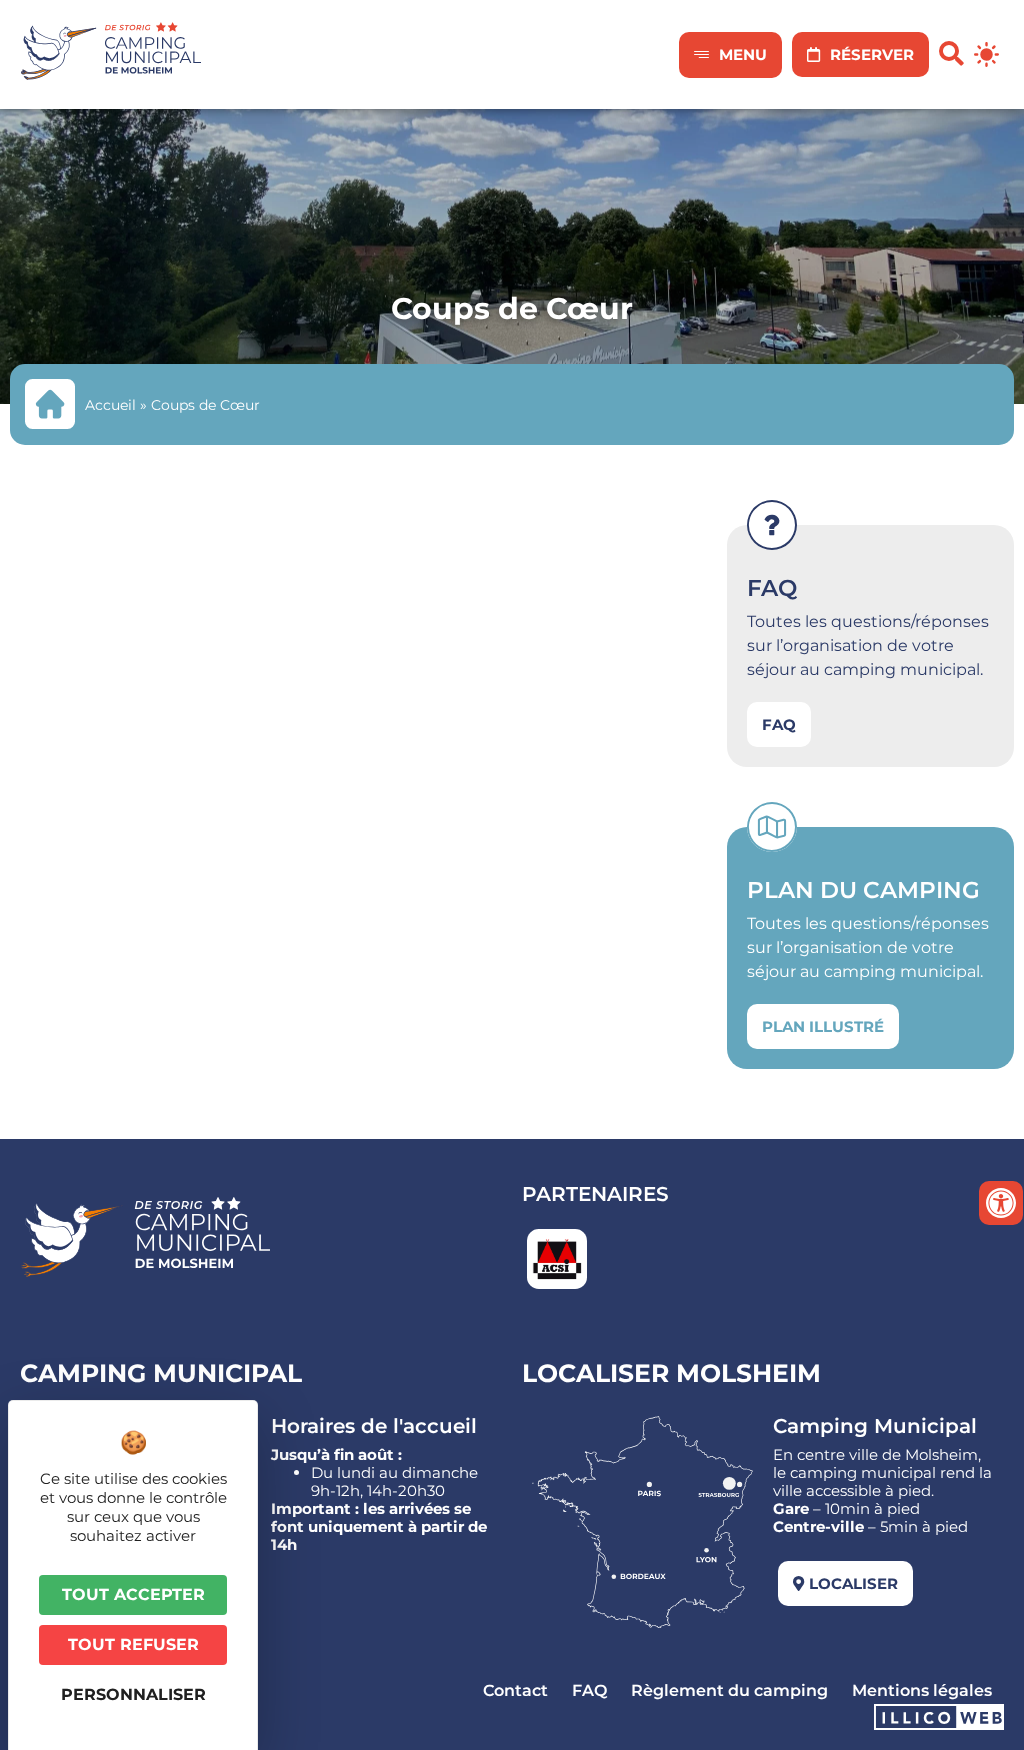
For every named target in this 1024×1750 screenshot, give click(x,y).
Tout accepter (133, 1594)
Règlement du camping (729, 1690)
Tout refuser (133, 1644)
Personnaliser (133, 1694)
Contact (515, 1690)
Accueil (110, 405)
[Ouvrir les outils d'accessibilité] (1001, 1203)
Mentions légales (922, 1690)
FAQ (589, 1690)
